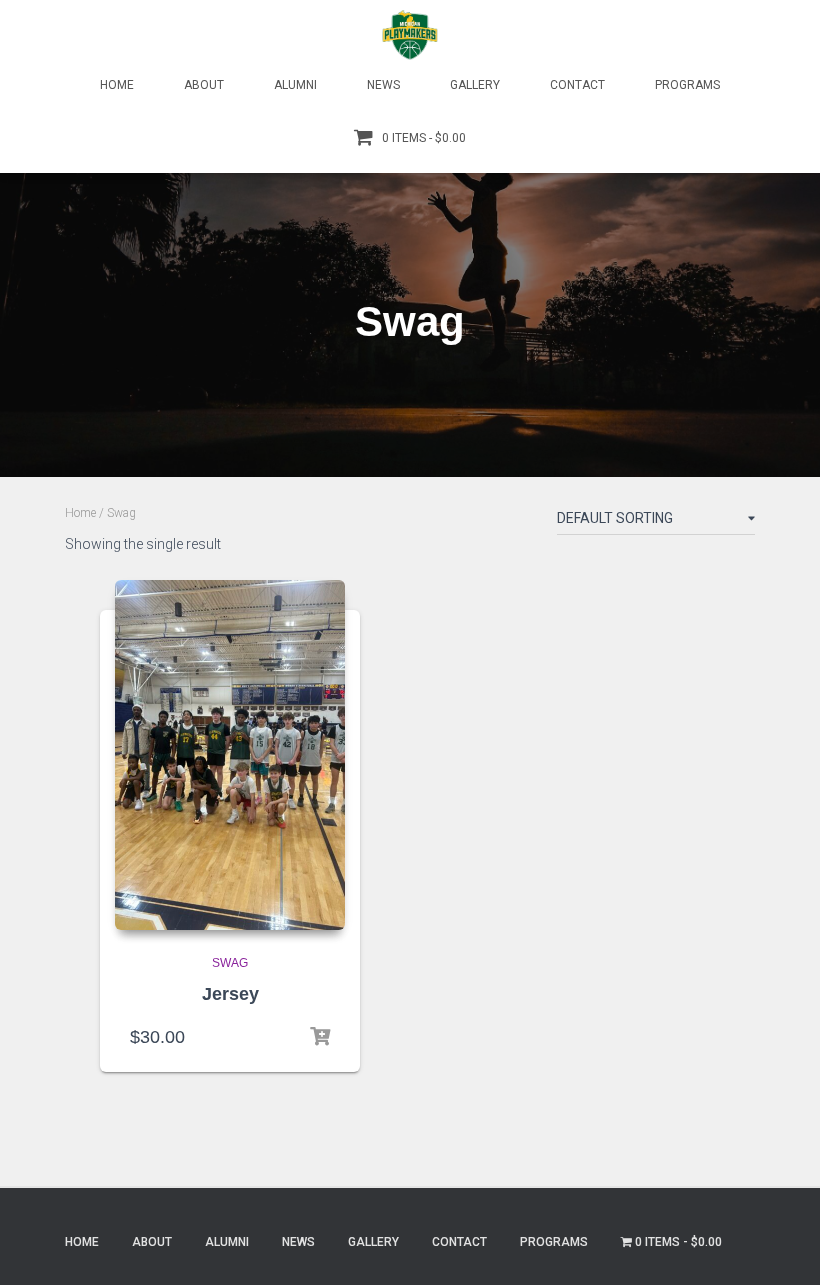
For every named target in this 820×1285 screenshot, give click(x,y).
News (383, 85)
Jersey (230, 994)
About (204, 85)
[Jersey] (230, 755)
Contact (577, 85)
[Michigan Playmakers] (410, 35)
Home (117, 85)
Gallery (475, 85)
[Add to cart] (320, 1037)
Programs (687, 85)
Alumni (295, 85)
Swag (230, 963)
